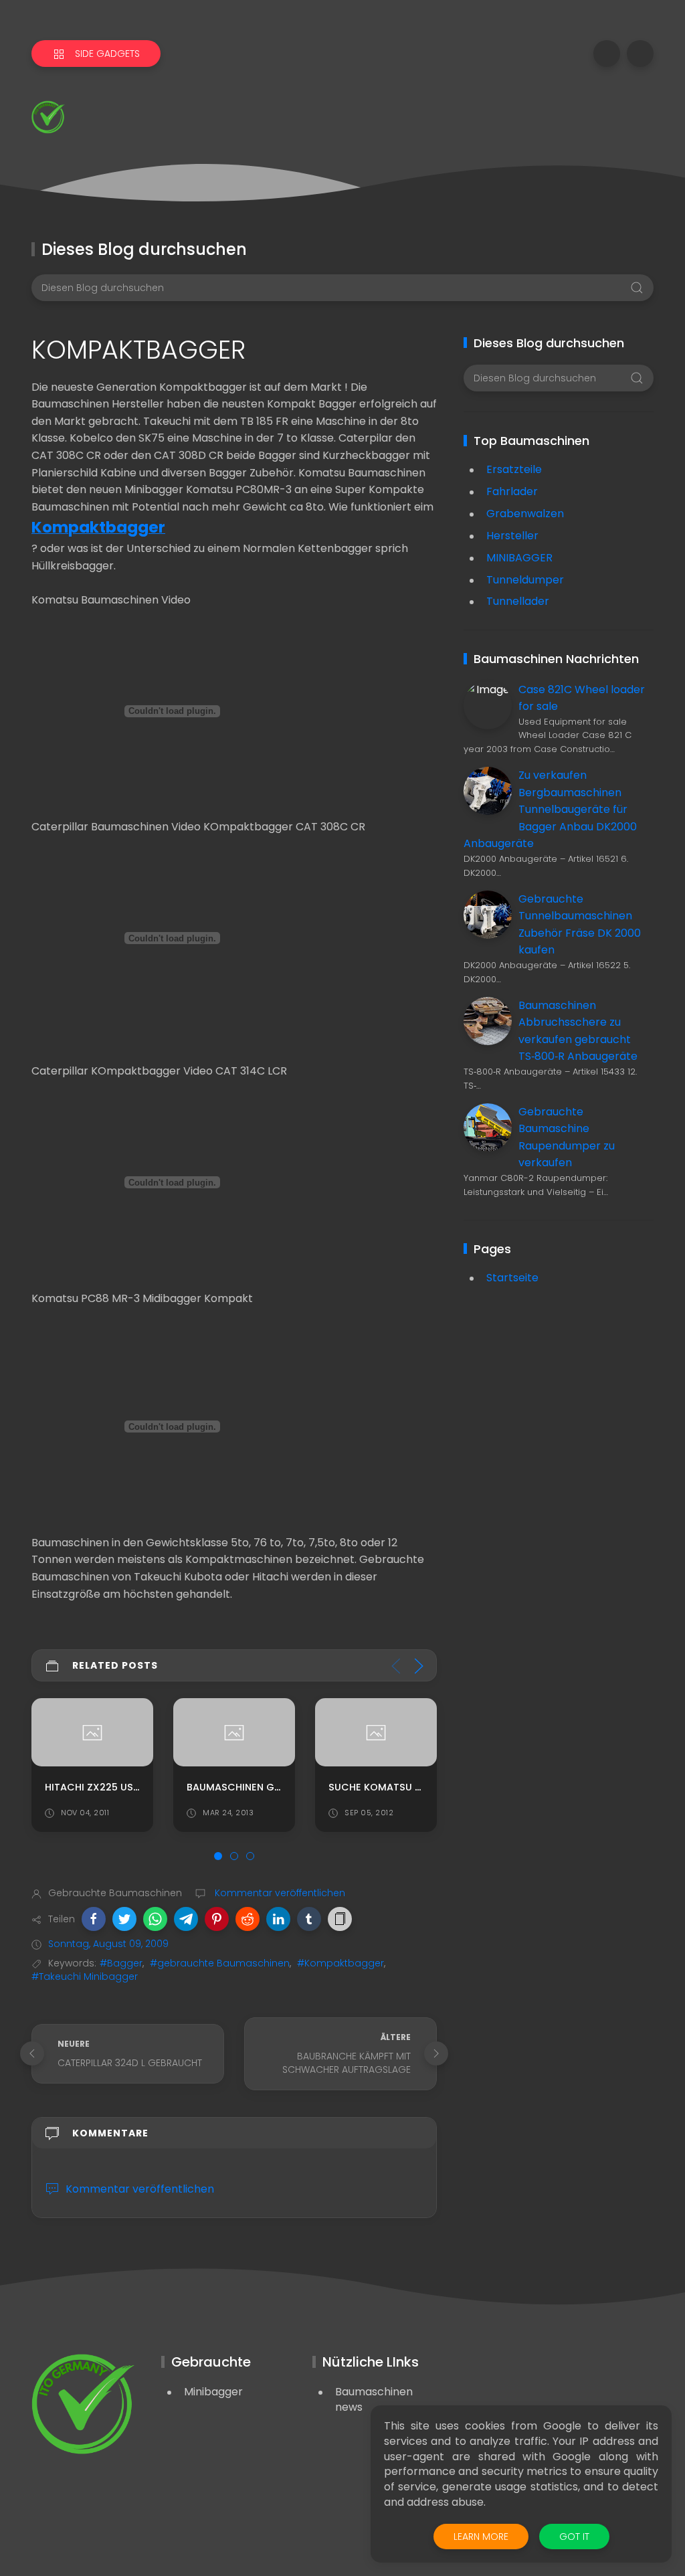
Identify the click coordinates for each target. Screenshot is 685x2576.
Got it (574, 2537)
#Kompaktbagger (340, 1963)
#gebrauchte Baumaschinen (220, 1963)
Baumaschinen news (374, 2399)
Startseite (512, 1278)
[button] (94, 1919)
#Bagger (121, 1963)
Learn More (481, 2537)
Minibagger (213, 2392)
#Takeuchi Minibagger (85, 1976)
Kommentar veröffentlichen (279, 1893)
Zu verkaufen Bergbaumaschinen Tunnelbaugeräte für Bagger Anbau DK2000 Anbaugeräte (550, 809)
